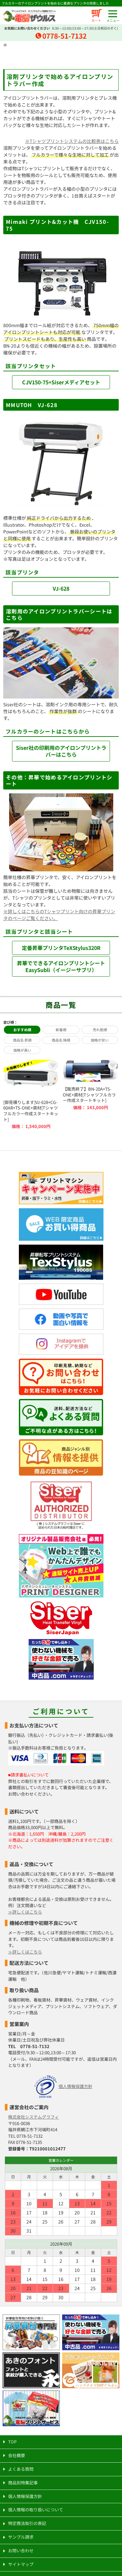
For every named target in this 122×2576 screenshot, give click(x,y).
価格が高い (22, 1050)
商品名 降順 (61, 1040)
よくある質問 (21, 2469)
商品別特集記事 (23, 2483)
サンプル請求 (21, 2537)
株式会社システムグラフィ (34, 2117)
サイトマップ (21, 2564)
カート (96, 20)
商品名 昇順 (22, 1040)
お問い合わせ (21, 2550)
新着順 (61, 1030)
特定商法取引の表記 (27, 2523)
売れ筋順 (100, 1030)
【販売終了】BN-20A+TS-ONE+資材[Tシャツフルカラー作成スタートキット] (91, 1094)
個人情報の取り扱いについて (36, 2510)
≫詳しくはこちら (25, 1912)
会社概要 (17, 2455)
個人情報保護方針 (75, 2086)
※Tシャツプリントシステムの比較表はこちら (72, 141)
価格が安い (100, 1040)
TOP (12, 2442)
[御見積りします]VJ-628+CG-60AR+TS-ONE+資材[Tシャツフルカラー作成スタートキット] (31, 1094)
